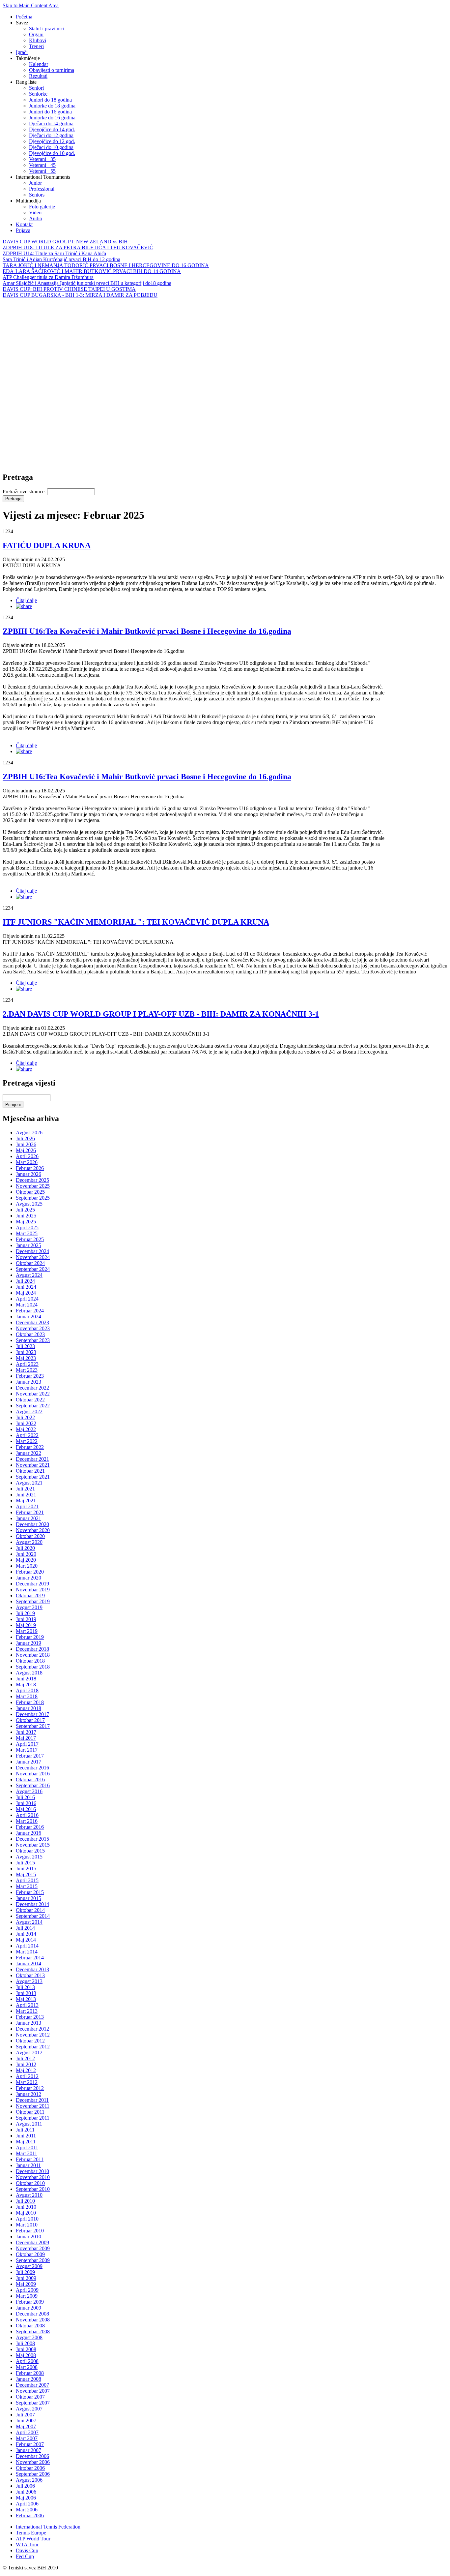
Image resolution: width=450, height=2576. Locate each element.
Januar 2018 (28, 1708)
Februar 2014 (30, 1958)
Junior (35, 183)
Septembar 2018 (33, 1667)
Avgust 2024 (29, 1275)
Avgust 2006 (29, 2480)
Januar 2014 (28, 1963)
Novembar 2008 (33, 2320)
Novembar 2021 (33, 1465)
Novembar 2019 (33, 1590)
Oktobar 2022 (30, 1400)
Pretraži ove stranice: (25, 491)
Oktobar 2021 (30, 1471)
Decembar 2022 (32, 1388)
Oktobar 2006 (30, 2468)
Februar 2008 (30, 2373)
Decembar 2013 (32, 1969)
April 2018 (27, 1690)
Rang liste (26, 82)
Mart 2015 (27, 1886)
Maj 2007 (26, 2426)
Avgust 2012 (29, 2053)
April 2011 (27, 2147)
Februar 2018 (30, 1702)
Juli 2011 (25, 2130)
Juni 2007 (26, 2421)
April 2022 (27, 1435)
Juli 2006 (25, 2486)
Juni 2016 (26, 1803)
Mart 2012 (27, 2082)
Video (35, 213)
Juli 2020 (25, 1548)
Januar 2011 (28, 2165)
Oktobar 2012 (30, 2041)
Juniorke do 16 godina (52, 118)
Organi (36, 34)
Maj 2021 (26, 1501)
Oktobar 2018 (30, 1661)
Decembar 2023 (32, 1322)
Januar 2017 (28, 1762)
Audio (36, 218)
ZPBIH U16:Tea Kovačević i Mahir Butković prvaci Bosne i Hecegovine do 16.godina (147, 631)
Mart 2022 (27, 1441)
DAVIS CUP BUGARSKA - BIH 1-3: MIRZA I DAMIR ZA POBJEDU (80, 295)
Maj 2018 (26, 1685)
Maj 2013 (26, 1999)
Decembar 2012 (32, 2029)
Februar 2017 (30, 1756)
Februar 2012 (30, 2088)
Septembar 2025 (33, 1198)
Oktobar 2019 (30, 1595)
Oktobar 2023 (30, 1334)
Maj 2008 (26, 2355)
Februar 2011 (30, 2159)
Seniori (36, 88)
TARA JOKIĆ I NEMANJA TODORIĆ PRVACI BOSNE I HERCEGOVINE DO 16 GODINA (106, 265)
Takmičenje (28, 58)
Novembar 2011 (33, 2106)
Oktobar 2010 (30, 2183)
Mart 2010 (27, 2225)
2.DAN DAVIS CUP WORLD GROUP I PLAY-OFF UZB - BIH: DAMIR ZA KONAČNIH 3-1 (161, 1014)
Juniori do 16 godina (50, 112)
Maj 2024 (26, 1293)
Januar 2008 (28, 2379)
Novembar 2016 (33, 1774)
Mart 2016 (27, 1821)
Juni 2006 (26, 2492)
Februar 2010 (30, 2231)
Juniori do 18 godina (50, 100)
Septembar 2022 (33, 1406)
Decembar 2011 (32, 2100)
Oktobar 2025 (30, 1192)
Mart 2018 (27, 1696)
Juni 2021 (26, 1495)
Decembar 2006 (32, 2456)
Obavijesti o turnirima (52, 70)
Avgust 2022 (29, 1411)
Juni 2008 (26, 2349)
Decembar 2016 (32, 1768)
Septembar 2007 (33, 2403)
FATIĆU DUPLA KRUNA (47, 545)
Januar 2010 (28, 2237)
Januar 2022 (28, 1453)
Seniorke (38, 94)
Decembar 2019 (32, 1584)
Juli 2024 (25, 1281)
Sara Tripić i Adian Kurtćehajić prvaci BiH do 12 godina (61, 259)
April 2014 (27, 1946)
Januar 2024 (28, 1317)
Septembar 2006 (33, 2474)
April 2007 (27, 2432)
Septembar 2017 (33, 1726)
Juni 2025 (26, 1216)
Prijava (23, 230)
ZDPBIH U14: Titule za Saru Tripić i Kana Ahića (54, 253)
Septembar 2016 (33, 1785)
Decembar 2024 (32, 1251)
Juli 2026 (25, 1138)
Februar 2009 (30, 2302)
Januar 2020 (28, 1578)
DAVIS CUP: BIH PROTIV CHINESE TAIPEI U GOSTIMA (69, 289)
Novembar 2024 (33, 1257)
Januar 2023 (28, 1382)
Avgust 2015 (29, 1857)
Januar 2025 (28, 1245)
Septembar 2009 (33, 2260)
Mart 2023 (27, 1370)
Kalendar (39, 64)
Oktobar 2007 (30, 2397)
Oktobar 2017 (30, 1720)
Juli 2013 (25, 1987)
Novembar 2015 (33, 1845)
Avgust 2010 (29, 2195)
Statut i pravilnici (47, 29)
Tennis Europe (31, 2533)
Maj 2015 (26, 1874)
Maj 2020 (26, 1560)
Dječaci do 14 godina (51, 123)
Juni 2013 (26, 1993)
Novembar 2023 (33, 1328)
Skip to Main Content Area (31, 5)
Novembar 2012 (33, 2035)
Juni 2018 (26, 1679)
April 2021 (27, 1506)
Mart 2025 (27, 1233)
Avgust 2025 (29, 1204)
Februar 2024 (30, 1311)
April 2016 (27, 1815)
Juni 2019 (26, 1619)
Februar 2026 (30, 1168)
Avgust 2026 (29, 1133)
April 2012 (27, 2076)
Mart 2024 (27, 1305)
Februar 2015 (30, 1892)
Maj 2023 (26, 1358)
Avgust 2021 (29, 1483)
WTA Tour (27, 2545)
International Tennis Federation (48, 2527)
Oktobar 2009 (30, 2254)
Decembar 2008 (32, 2314)
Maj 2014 (26, 1940)
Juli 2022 (25, 1417)
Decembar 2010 (32, 2171)
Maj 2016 (26, 1809)
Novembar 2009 (33, 2248)
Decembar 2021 (32, 1459)
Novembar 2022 (33, 1394)
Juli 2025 (25, 1210)
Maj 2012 (26, 2070)
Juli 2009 (25, 2272)
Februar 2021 (30, 1512)
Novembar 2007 (33, 2391)
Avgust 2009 (29, 2266)
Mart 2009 (27, 2296)
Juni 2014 (26, 1934)
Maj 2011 (26, 2142)
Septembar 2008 (33, 2331)
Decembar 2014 (32, 1904)
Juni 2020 (26, 1554)
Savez (22, 23)
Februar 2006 (30, 2515)
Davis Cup (27, 2550)
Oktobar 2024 (30, 1263)
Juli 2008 (25, 2343)
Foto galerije (42, 207)
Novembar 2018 (33, 1655)
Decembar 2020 (32, 1524)
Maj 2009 (26, 2284)
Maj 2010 (26, 2213)
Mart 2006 (27, 2510)
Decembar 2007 (32, 2385)
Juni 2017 (26, 1732)
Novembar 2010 (33, 2177)
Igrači (22, 52)
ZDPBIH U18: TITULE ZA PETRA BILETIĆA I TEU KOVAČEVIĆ (78, 247)
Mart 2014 (27, 1952)
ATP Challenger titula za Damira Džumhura (48, 277)
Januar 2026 (28, 1174)
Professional (42, 189)
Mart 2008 (27, 2367)
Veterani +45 (42, 165)
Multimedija (28, 201)
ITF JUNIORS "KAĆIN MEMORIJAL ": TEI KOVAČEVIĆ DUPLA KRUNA (136, 922)
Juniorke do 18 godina (52, 106)
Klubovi (38, 40)
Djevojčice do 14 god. (52, 129)
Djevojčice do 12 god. (52, 141)
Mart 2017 (27, 1750)
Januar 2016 (28, 1833)
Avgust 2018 (29, 1673)
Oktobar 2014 (30, 1910)
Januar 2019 (28, 1643)
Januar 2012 (28, 2094)
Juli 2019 (25, 1613)
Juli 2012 (25, 2058)
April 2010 (27, 2219)
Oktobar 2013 (30, 1975)
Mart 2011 (27, 2153)
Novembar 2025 (33, 1186)
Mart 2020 (27, 1566)
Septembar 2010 (33, 2189)
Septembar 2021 (33, 1477)
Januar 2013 (28, 2023)
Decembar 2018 (32, 1649)
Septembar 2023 (33, 1340)
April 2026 (27, 1156)
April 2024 (27, 1299)
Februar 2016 (30, 1827)
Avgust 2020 (29, 1542)
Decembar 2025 (32, 1180)
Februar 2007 (30, 2444)
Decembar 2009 (32, 2242)
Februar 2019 (30, 1637)
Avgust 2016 (29, 1791)
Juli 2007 (25, 2415)
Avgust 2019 (29, 1607)
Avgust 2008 (29, 2337)
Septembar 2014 (33, 1916)
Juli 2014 (25, 1928)
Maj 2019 (26, 1625)
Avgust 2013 (29, 1981)
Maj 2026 (26, 1150)
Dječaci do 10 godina (51, 147)
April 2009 (27, 2290)
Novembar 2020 (33, 1530)
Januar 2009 (28, 2308)
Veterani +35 (42, 159)
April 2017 (27, 1744)
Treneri (36, 46)
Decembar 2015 (32, 1839)
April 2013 (27, 2005)
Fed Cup (25, 2556)
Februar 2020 (30, 1572)
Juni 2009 (26, 2278)
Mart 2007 (27, 2438)
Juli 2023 (25, 1346)
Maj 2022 (26, 1429)
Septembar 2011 (33, 2118)
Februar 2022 (30, 1447)
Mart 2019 (27, 1631)
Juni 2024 (26, 1287)
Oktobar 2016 (30, 1779)
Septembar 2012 (33, 2047)
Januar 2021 (28, 1518)
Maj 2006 (26, 2498)
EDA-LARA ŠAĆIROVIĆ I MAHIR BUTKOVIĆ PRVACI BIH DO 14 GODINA (92, 271)
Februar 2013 (30, 2017)
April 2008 (27, 2361)
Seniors (37, 195)
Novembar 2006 (33, 2462)
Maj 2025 (26, 1222)
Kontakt (24, 224)
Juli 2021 (25, 1489)
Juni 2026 (26, 1144)
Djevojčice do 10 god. (52, 153)
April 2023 (27, 1364)
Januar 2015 (28, 1898)
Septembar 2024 (33, 1269)
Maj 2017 (26, 1738)
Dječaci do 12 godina (51, 135)
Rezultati (38, 76)
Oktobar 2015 (30, 1851)
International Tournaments (43, 177)
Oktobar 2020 (30, 1536)
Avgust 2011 (29, 2124)
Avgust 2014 (29, 1922)
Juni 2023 (26, 1352)
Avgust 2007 (29, 2409)
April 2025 (27, 1227)
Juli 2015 (25, 1863)
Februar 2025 (30, 1239)
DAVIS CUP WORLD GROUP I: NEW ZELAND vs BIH (65, 242)
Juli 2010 (25, 2201)
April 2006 (27, 2504)
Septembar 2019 (33, 1601)
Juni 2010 (26, 2207)
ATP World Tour (33, 2539)
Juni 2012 (26, 2064)
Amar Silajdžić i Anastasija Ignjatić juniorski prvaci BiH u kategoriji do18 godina (87, 283)
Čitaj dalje (26, 600)
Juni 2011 (26, 2136)
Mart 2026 (27, 1162)
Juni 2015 (26, 1869)
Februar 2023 (30, 1376)
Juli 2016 (25, 1797)
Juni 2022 (26, 1423)
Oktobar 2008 (30, 2326)
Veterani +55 (42, 171)
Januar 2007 (28, 2450)
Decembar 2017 (32, 1714)
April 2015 (27, 1880)
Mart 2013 (27, 2011)
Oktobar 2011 (30, 2112)
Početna (24, 17)
